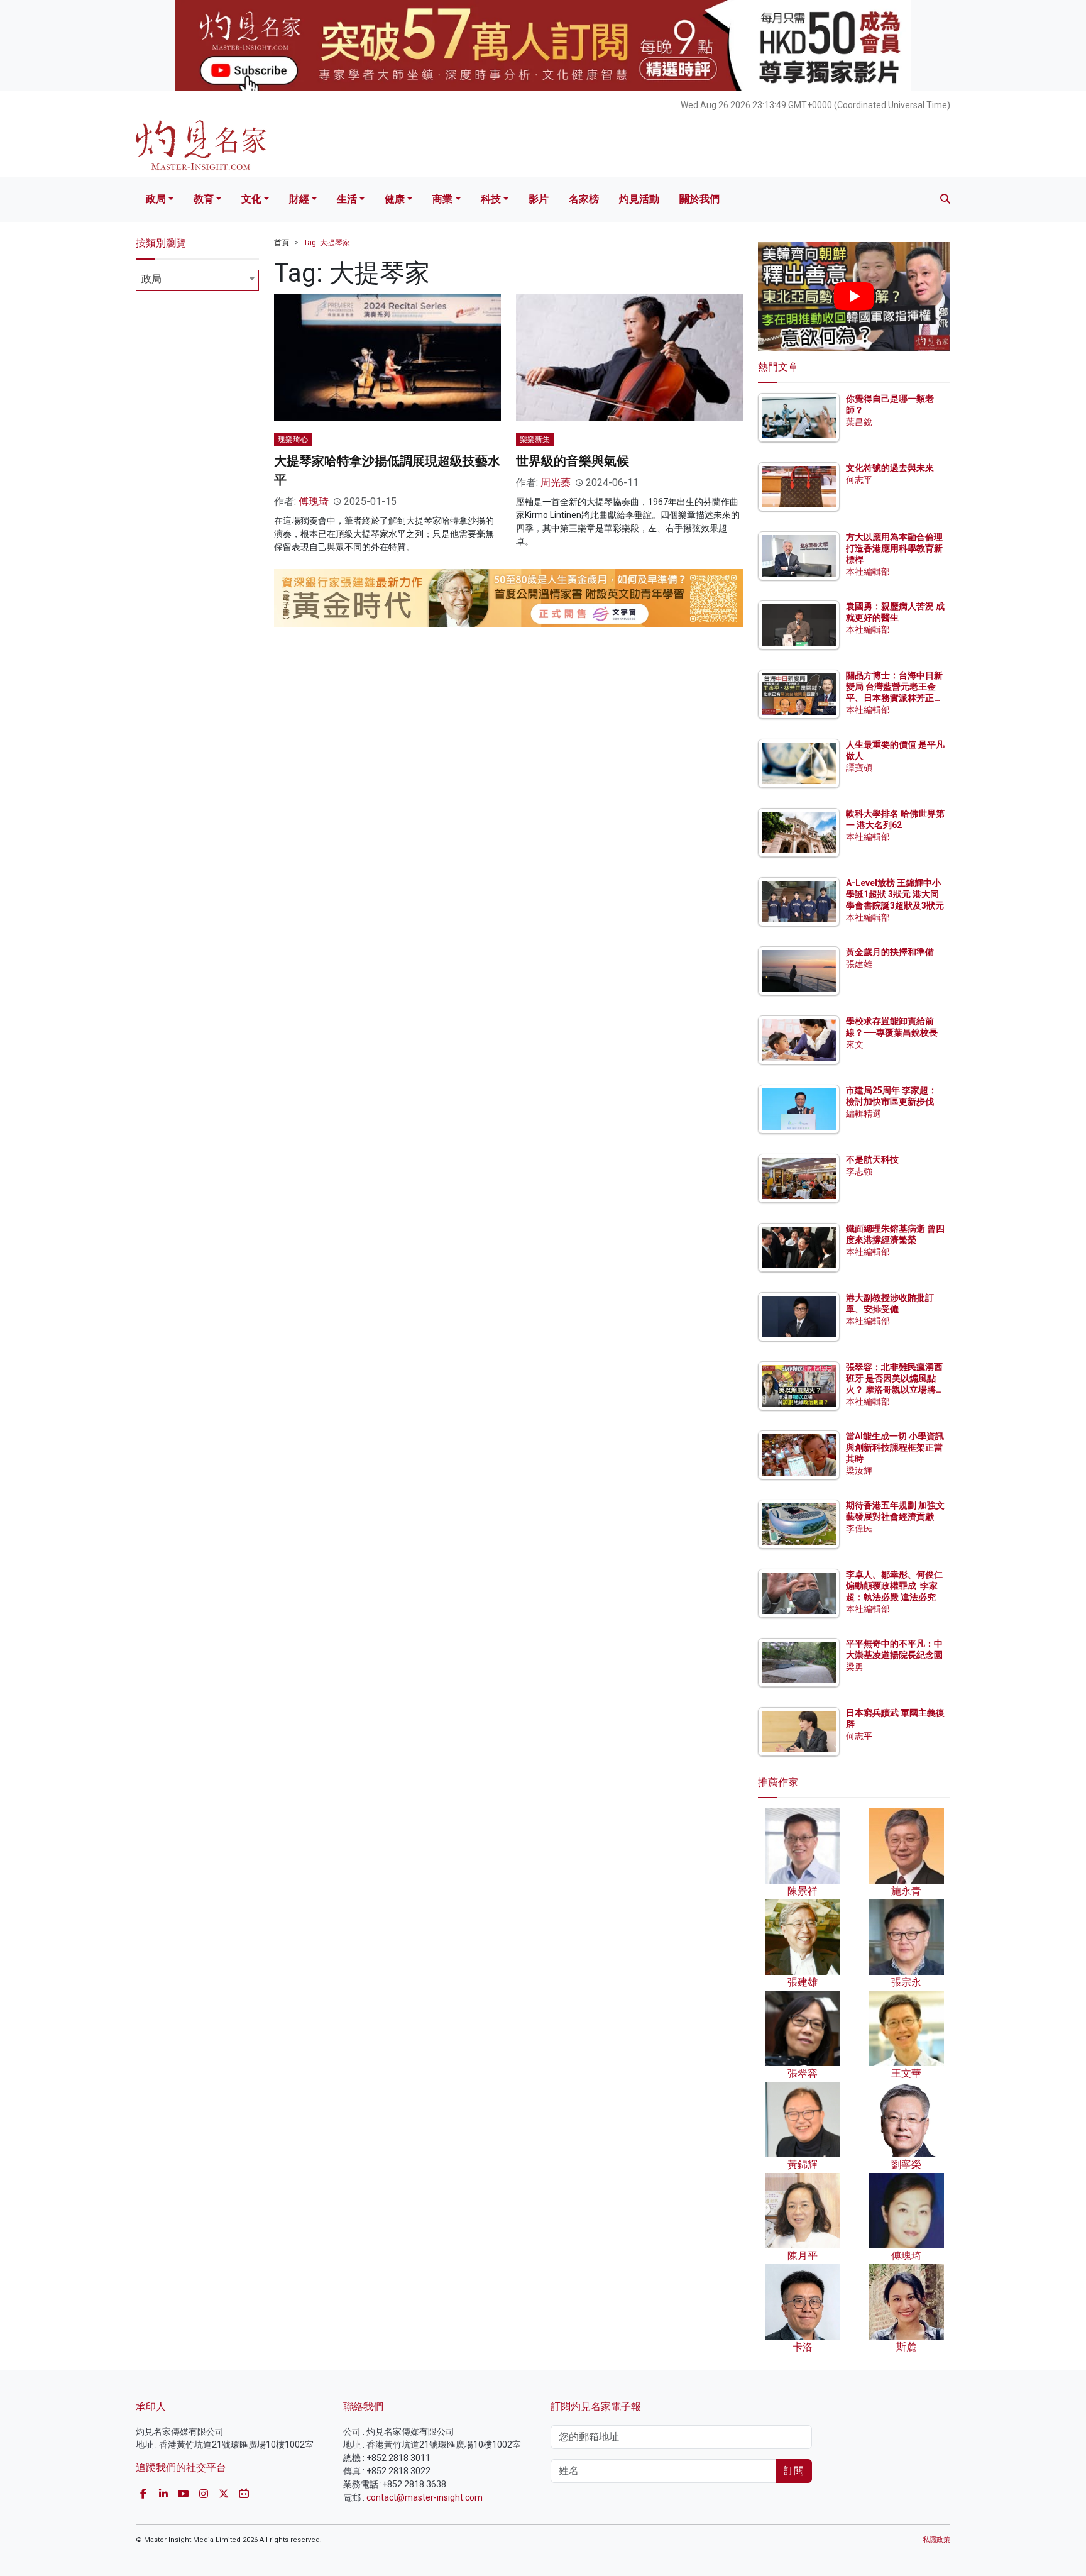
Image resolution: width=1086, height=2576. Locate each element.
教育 (204, 199)
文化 (251, 199)
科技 (491, 199)
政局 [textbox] (151, 279)
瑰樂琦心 (293, 439)
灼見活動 (639, 199)
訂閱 (794, 2471)
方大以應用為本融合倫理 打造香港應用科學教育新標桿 (895, 548)
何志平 (859, 480)
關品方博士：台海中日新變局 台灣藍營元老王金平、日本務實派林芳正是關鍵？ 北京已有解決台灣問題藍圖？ (895, 698)
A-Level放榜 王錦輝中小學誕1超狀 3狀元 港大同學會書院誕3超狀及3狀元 (895, 894)
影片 (539, 199)
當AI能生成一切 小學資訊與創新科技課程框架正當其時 (895, 1447)
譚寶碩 (859, 768)
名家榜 (584, 199)
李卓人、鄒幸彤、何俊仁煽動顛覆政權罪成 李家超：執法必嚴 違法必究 (894, 1586)
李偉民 (859, 1528)
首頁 (282, 243)
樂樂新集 (535, 439)
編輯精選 (864, 1114)
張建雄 (859, 964)
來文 (855, 1044)
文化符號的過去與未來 (890, 468)
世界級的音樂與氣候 (573, 461)
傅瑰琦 (314, 501)
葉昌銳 (859, 422)
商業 (442, 199)
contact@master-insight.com (425, 2497)
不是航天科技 (872, 1159)
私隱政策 (936, 2540)
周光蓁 (556, 483)
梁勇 (855, 1667)
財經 (299, 199)
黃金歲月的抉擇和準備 (890, 952)
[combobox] (197, 280)
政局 (156, 199)
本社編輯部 (868, 572)
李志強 (859, 1171)
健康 (395, 199)
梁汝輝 (859, 1471)
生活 (347, 199)
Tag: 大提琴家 (327, 243)
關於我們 (699, 199)
